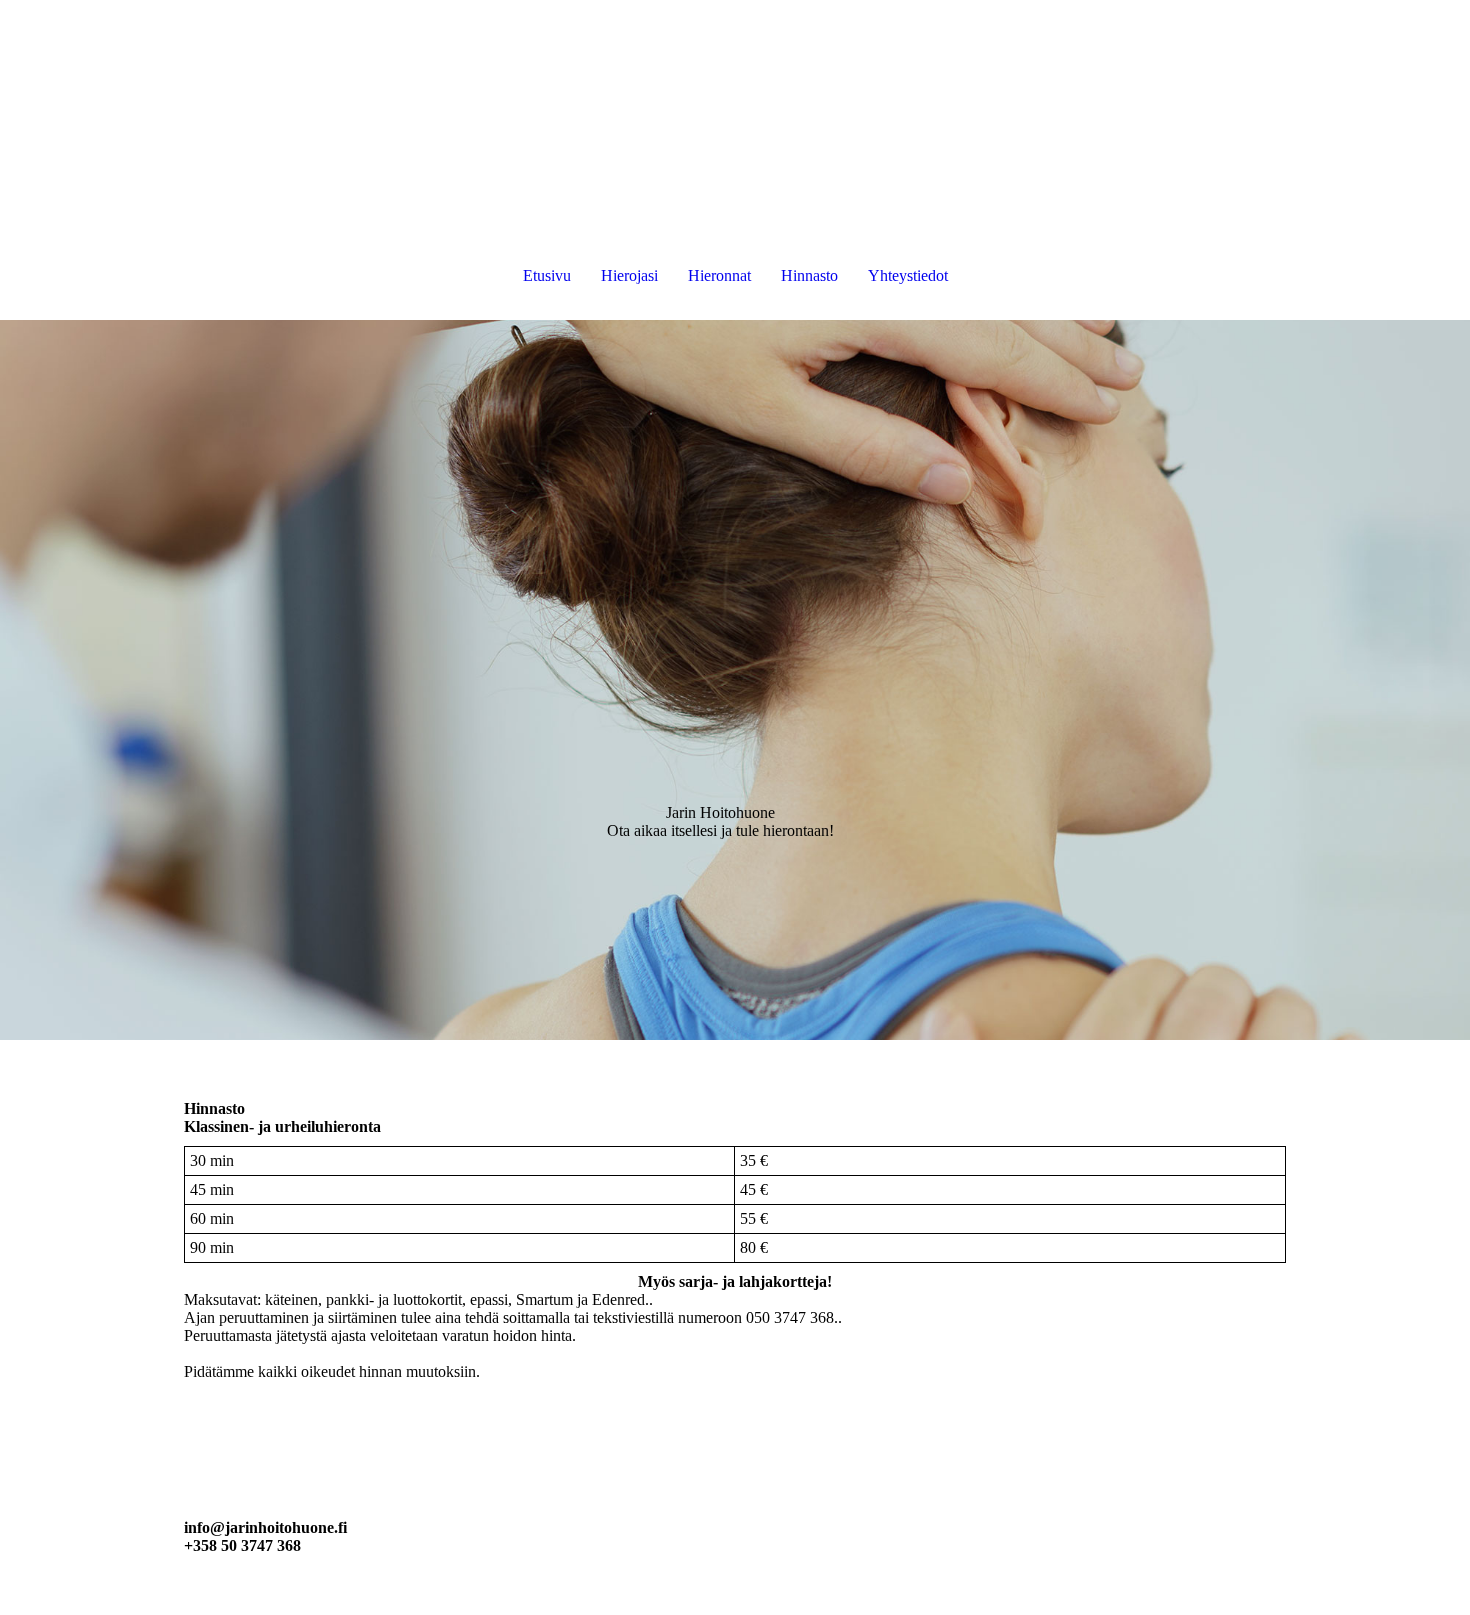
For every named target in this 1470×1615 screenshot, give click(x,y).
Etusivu (547, 275)
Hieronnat (719, 275)
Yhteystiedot (908, 275)
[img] (735, 680)
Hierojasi (629, 275)
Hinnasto (809, 275)
